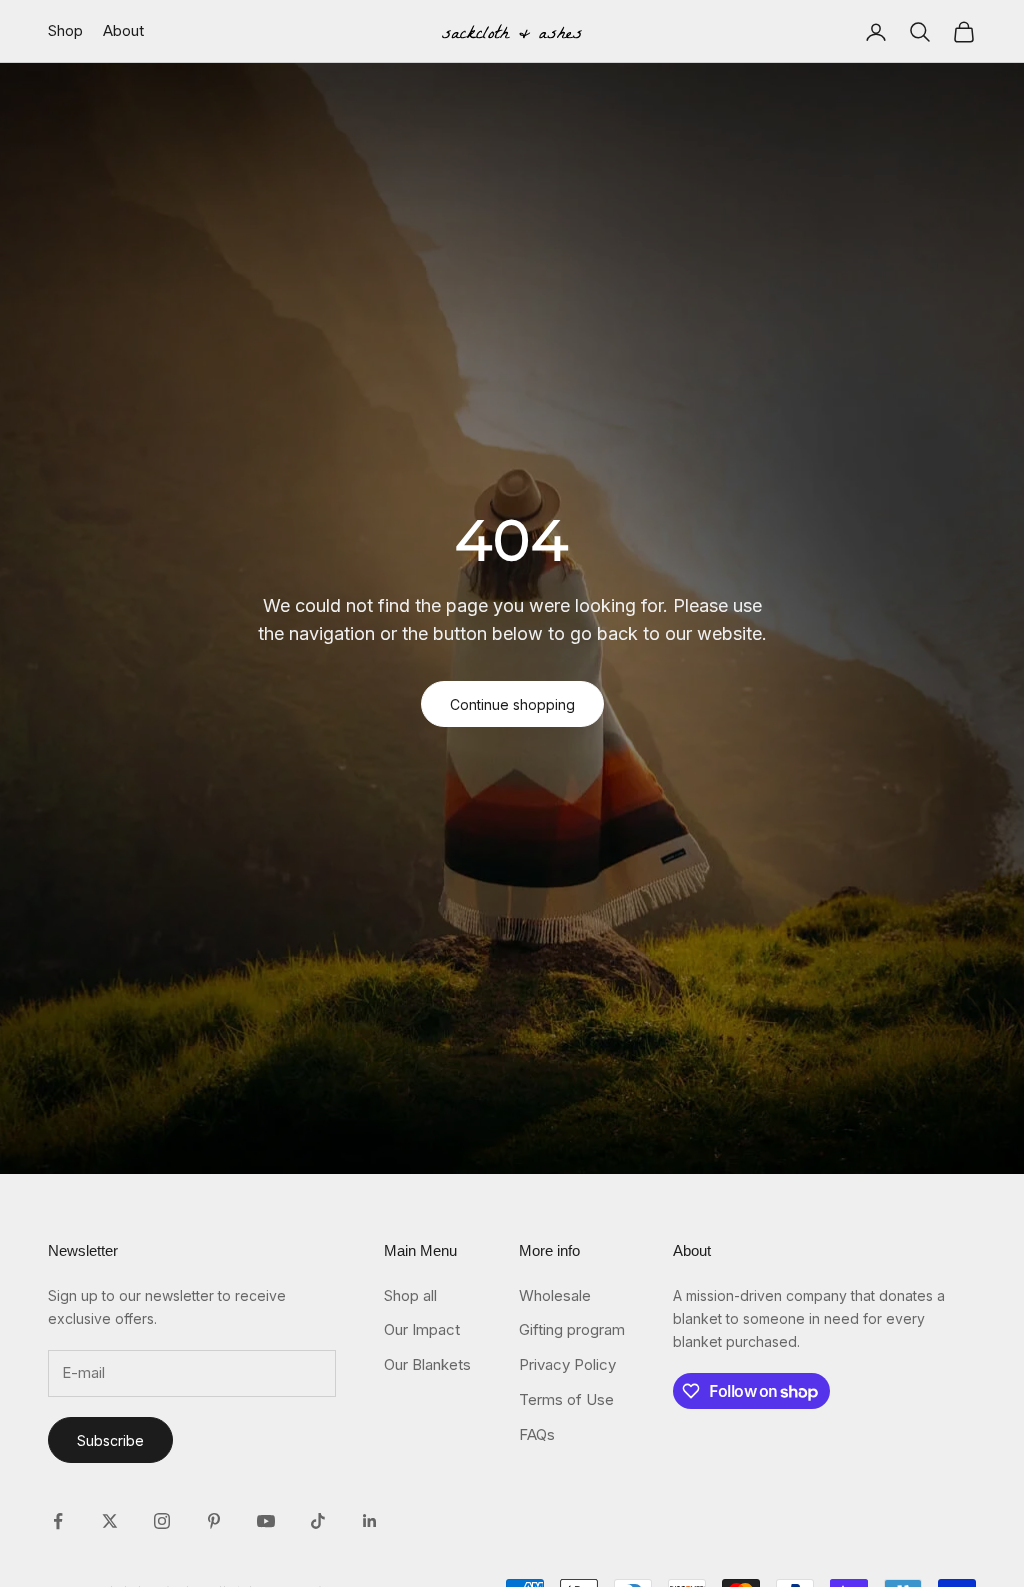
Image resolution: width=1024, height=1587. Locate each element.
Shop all (410, 1295)
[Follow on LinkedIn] (370, 1521)
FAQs (537, 1434)
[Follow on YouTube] (266, 1521)
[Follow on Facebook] (58, 1521)
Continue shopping (512, 704)
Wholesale (555, 1295)
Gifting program (572, 1329)
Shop (65, 30)
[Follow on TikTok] (318, 1521)
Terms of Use (566, 1399)
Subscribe (110, 1440)
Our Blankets (427, 1364)
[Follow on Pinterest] (214, 1521)
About (123, 30)
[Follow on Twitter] (110, 1521)
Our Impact (422, 1329)
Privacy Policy (567, 1364)
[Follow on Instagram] (162, 1521)
